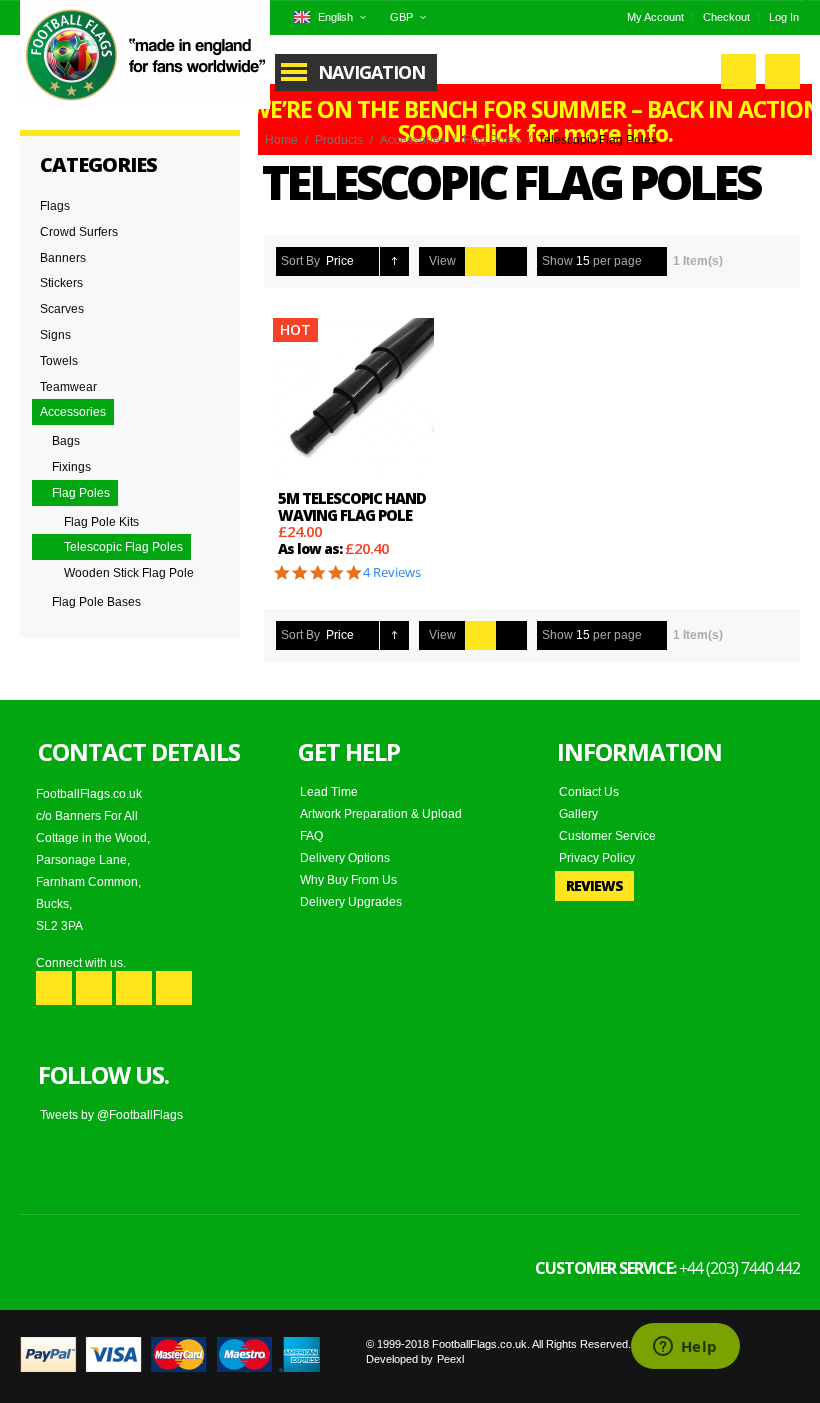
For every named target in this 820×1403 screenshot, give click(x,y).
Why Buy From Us (348, 880)
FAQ (311, 836)
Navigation (371, 72)
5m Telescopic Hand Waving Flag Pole (352, 506)
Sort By (300, 261)
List (511, 261)
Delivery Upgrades (351, 902)
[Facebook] (54, 988)
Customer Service (607, 836)
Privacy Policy (597, 858)
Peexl (450, 1359)
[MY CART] (782, 71)
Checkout (726, 17)
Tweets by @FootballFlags (111, 1115)
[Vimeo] (174, 988)
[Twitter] (94, 988)
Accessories (413, 140)
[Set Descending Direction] (394, 261)
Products (339, 140)
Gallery (578, 814)
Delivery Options (345, 858)
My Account (655, 17)
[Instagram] (134, 988)
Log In (784, 17)
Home (281, 140)
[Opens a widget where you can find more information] (685, 1348)
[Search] (738, 71)
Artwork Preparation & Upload (381, 814)
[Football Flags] (145, 55)
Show (557, 261)
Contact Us (589, 792)
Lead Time (329, 792)
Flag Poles (492, 140)
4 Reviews (392, 572)
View (442, 261)
